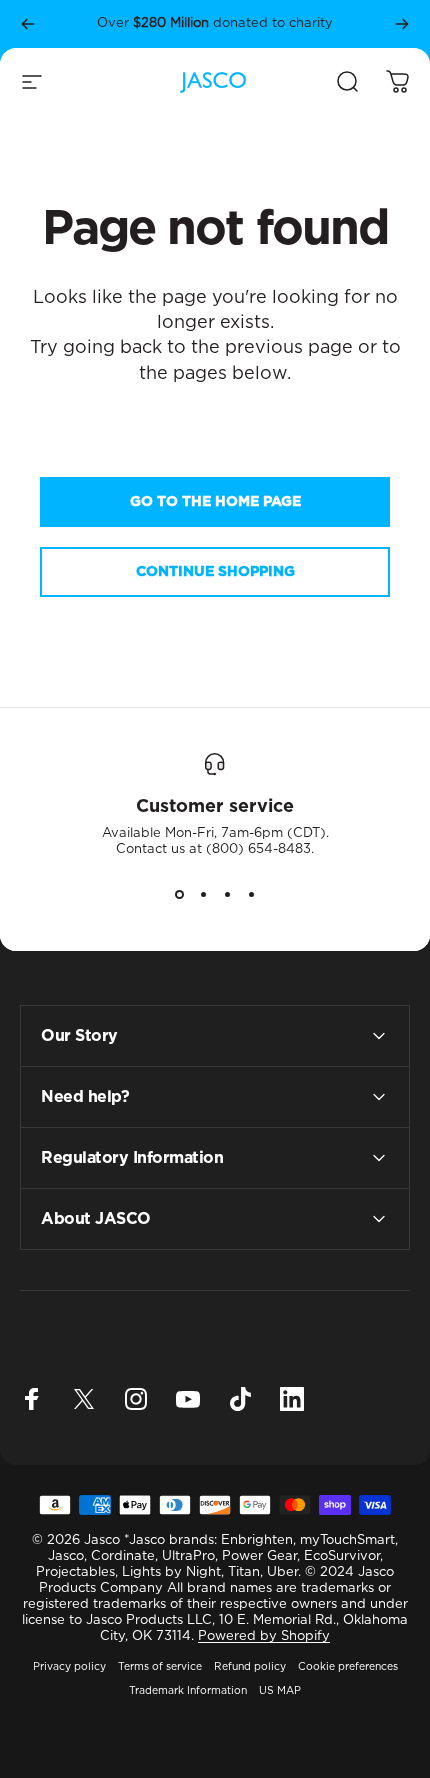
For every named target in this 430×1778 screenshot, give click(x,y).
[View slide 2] (203, 894)
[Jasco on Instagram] (136, 1399)
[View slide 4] (251, 894)
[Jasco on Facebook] (32, 1399)
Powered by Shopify (264, 1636)
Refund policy (250, 1667)
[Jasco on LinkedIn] (292, 1399)
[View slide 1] (179, 894)
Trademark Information (188, 1691)
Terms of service (160, 1667)
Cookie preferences (348, 1667)
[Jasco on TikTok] (240, 1399)
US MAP (280, 1691)
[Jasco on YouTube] (188, 1399)
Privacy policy (69, 1667)
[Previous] (28, 24)
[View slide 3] (227, 894)
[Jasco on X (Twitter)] (84, 1399)
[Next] (402, 24)
